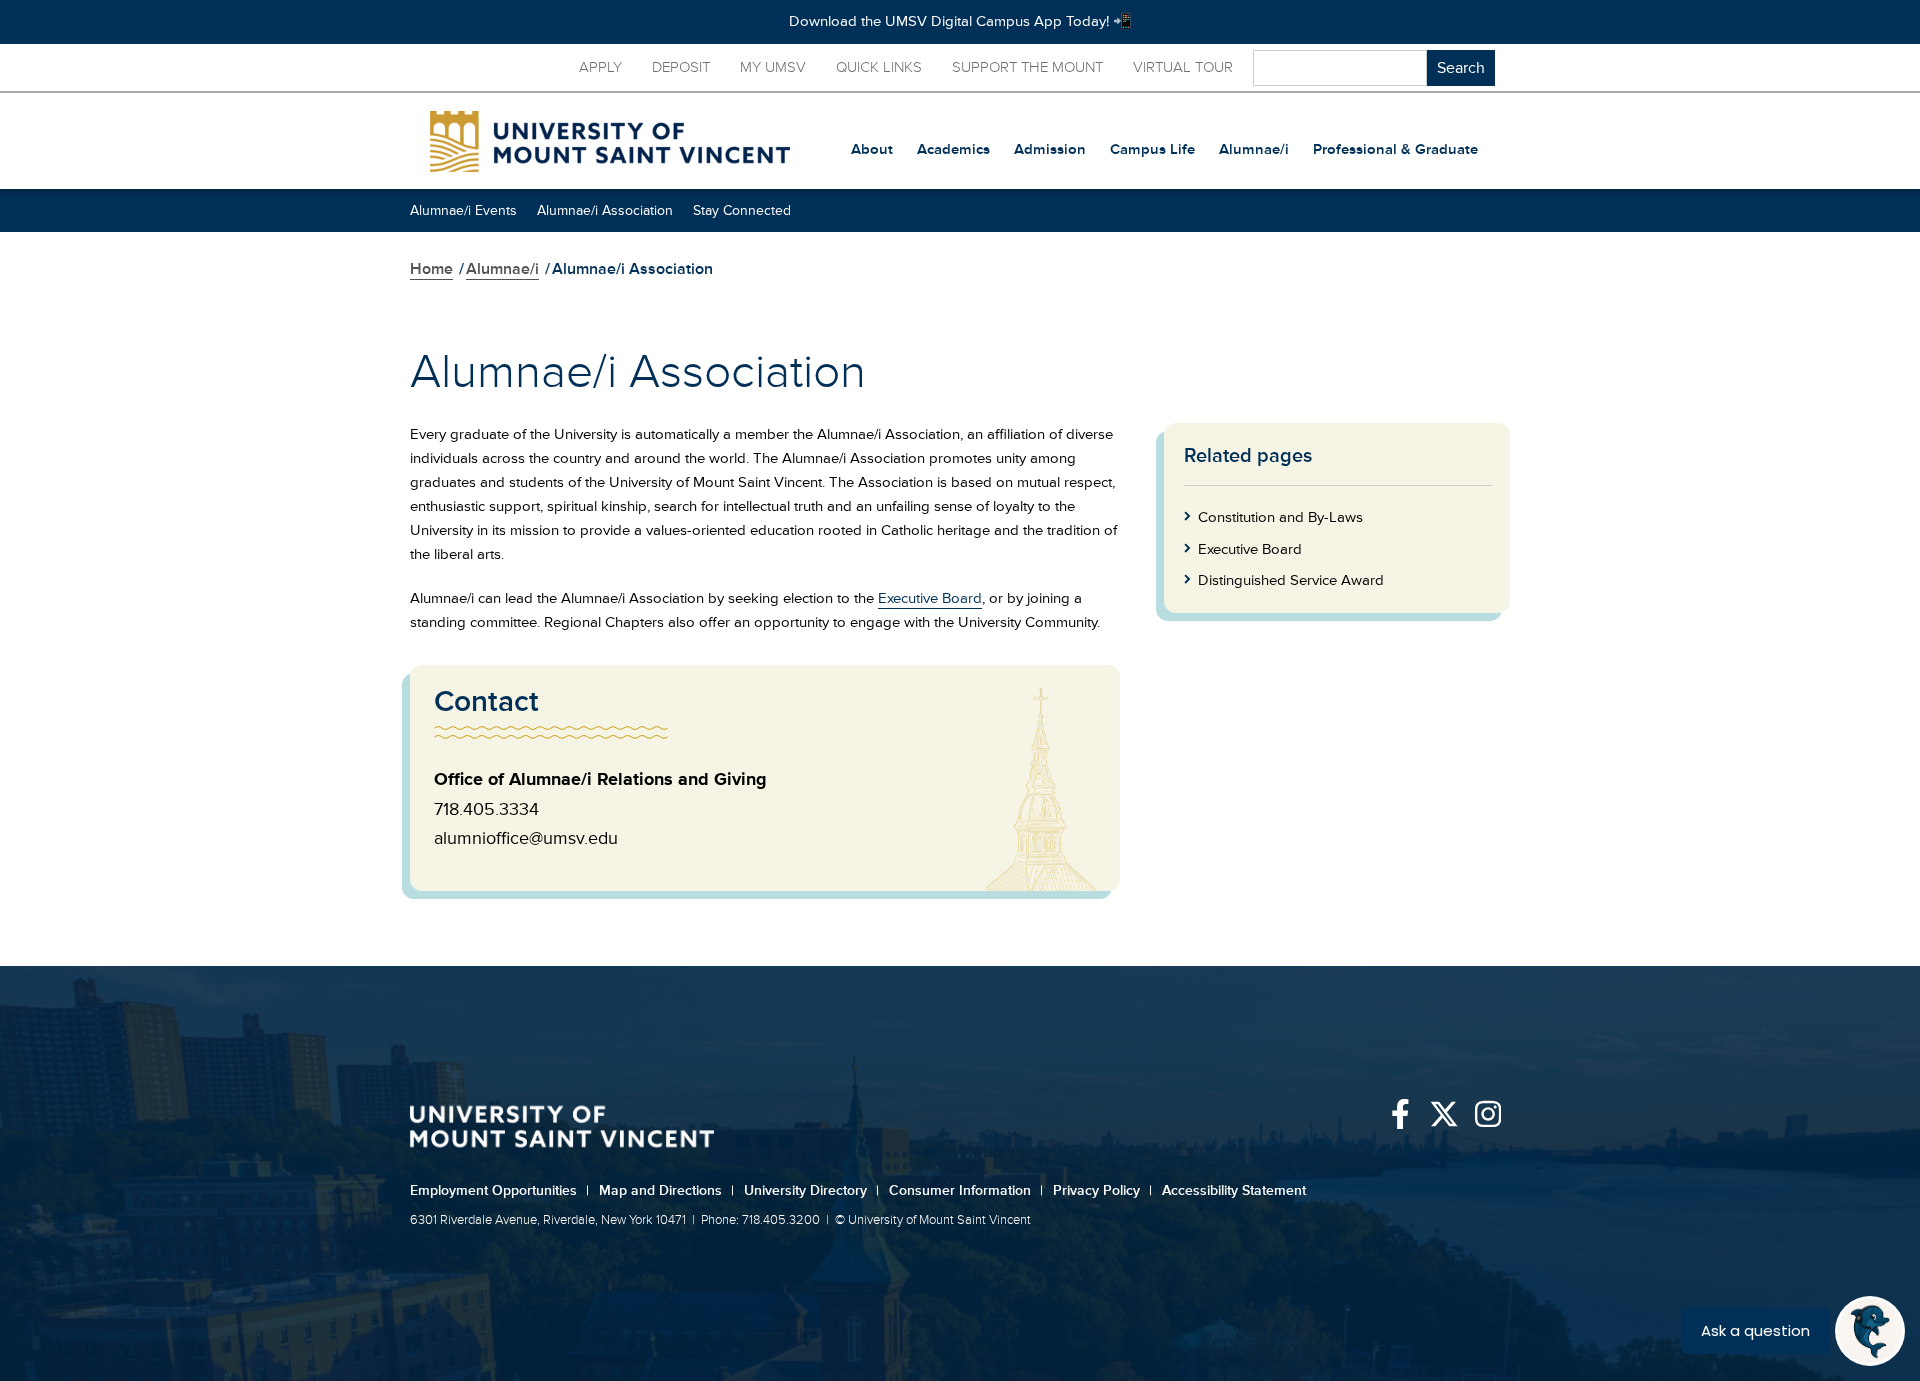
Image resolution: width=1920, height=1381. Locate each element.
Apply (600, 67)
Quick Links (879, 67)
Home (431, 269)
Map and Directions (666, 1190)
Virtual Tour (1183, 67)
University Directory (811, 1190)
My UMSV (773, 67)
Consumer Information (966, 1190)
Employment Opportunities (499, 1190)
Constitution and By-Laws (1280, 517)
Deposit (681, 67)
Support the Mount (1027, 67)
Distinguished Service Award (1291, 580)
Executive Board (930, 598)
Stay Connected (742, 210)
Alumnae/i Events (463, 210)
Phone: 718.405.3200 (760, 1220)
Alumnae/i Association (605, 210)
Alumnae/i (502, 269)
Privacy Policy (1102, 1190)
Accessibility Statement (1234, 1190)
